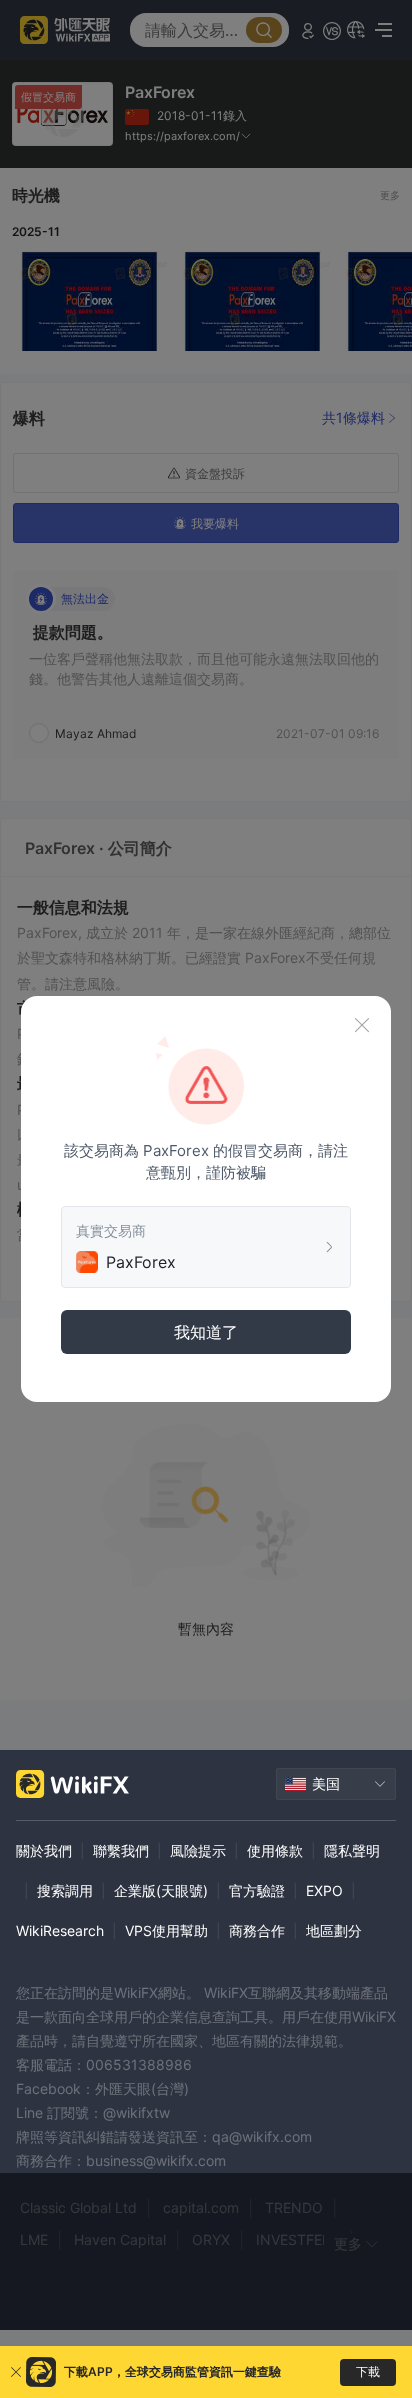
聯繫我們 (121, 1850)
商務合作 (257, 1930)
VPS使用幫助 (166, 1930)
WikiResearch (60, 1930)
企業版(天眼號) (161, 1890)
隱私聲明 (352, 1850)
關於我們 (44, 1850)
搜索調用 (65, 1890)
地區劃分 (334, 1930)
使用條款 (275, 1850)
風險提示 (198, 1850)
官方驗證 (257, 1890)
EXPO (324, 1890)
